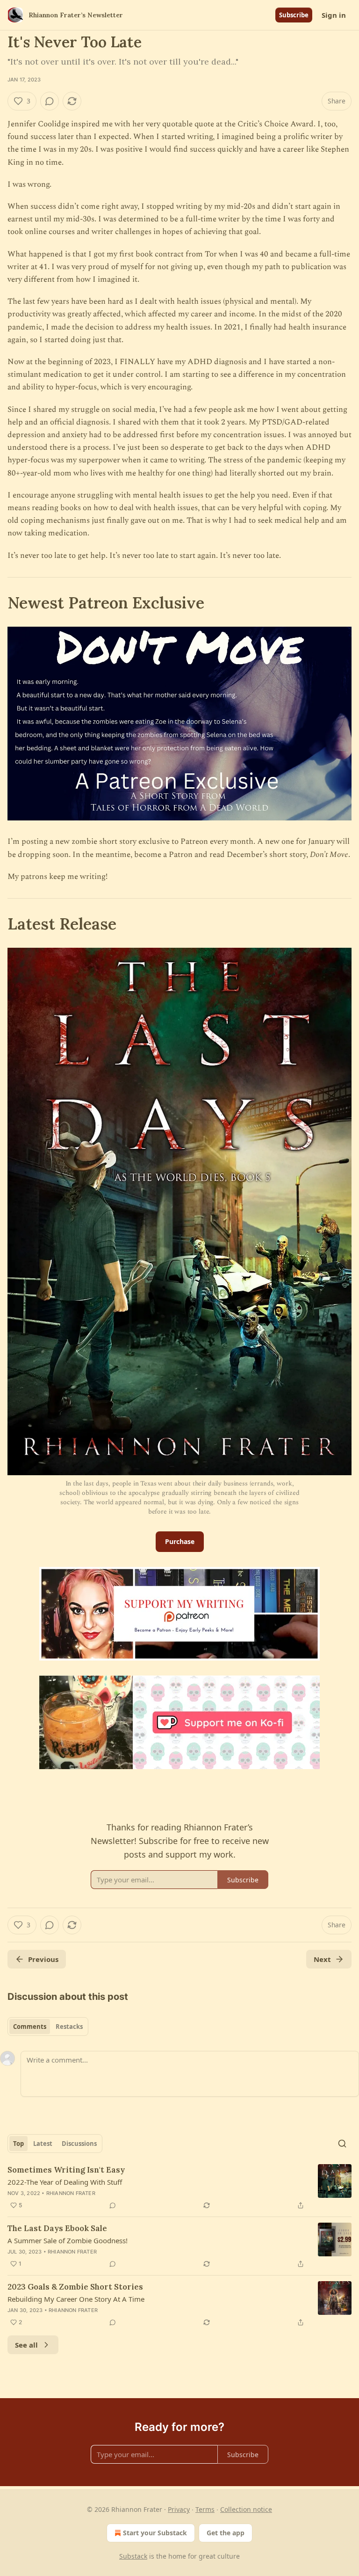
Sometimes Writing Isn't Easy (66, 2170)
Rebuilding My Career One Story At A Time (76, 2299)
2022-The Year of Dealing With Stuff (65, 2182)
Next (322, 1959)
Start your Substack (155, 2533)
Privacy (179, 2509)
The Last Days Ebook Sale (57, 2228)
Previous (43, 1959)
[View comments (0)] (50, 101)
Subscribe (294, 15)
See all (26, 2345)
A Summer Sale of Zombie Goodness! (68, 2240)
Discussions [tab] (79, 2144)
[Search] (342, 2144)
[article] (179, 2188)
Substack (133, 2556)
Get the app (226, 2533)
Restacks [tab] (69, 2027)
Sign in (334, 15)
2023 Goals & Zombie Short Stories (75, 2287)
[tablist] (48, 2027)
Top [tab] (18, 2144)
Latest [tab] (43, 2144)
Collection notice (246, 2509)
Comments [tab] (30, 2027)
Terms (205, 2509)
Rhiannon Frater (71, 2193)
